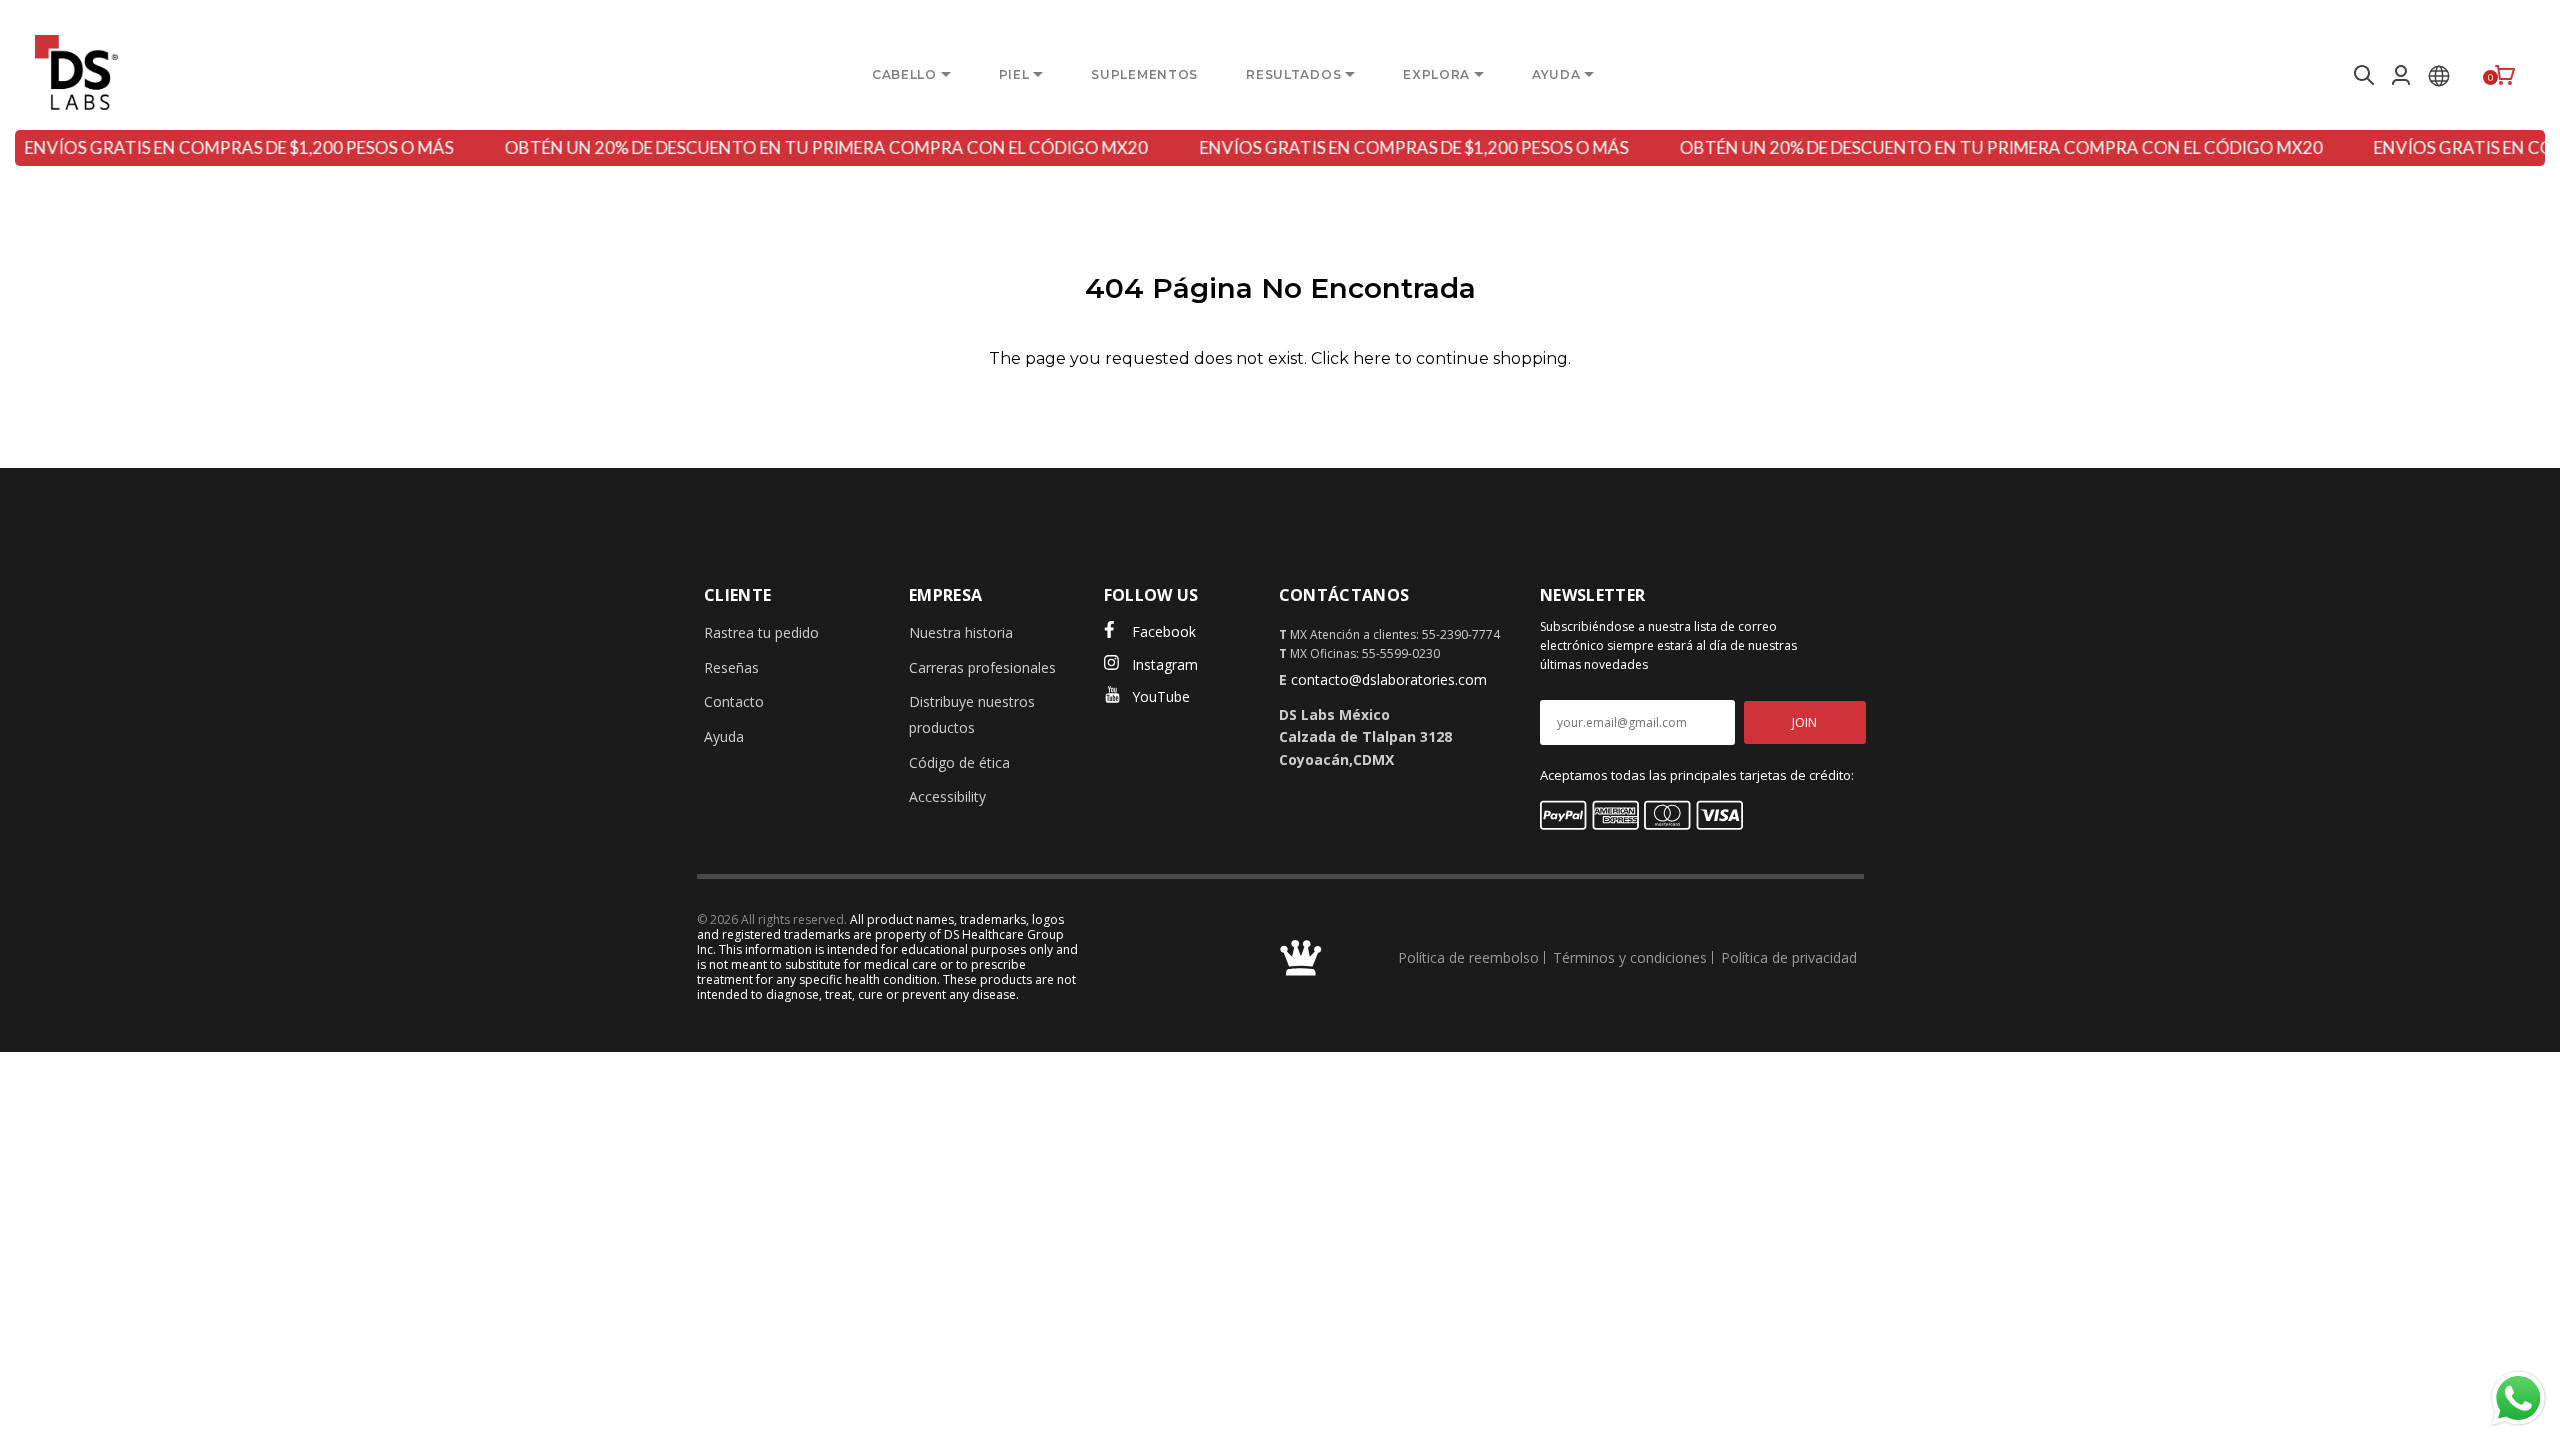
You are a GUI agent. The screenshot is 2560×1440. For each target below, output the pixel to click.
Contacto (734, 701)
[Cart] (2505, 75)
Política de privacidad (1789, 957)
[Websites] (2439, 75)
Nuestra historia (961, 632)
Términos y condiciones (1630, 957)
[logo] (76, 72)
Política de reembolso (1468, 957)
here (1372, 358)
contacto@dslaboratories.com (1389, 679)
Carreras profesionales (982, 667)
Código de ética (959, 762)
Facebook (1164, 631)
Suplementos (1144, 74)
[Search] (2361, 75)
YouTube (1161, 696)
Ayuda (724, 736)
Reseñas (731, 667)
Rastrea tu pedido (761, 632)
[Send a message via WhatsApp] (2518, 1398)
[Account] (2401, 75)
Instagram (1165, 664)
